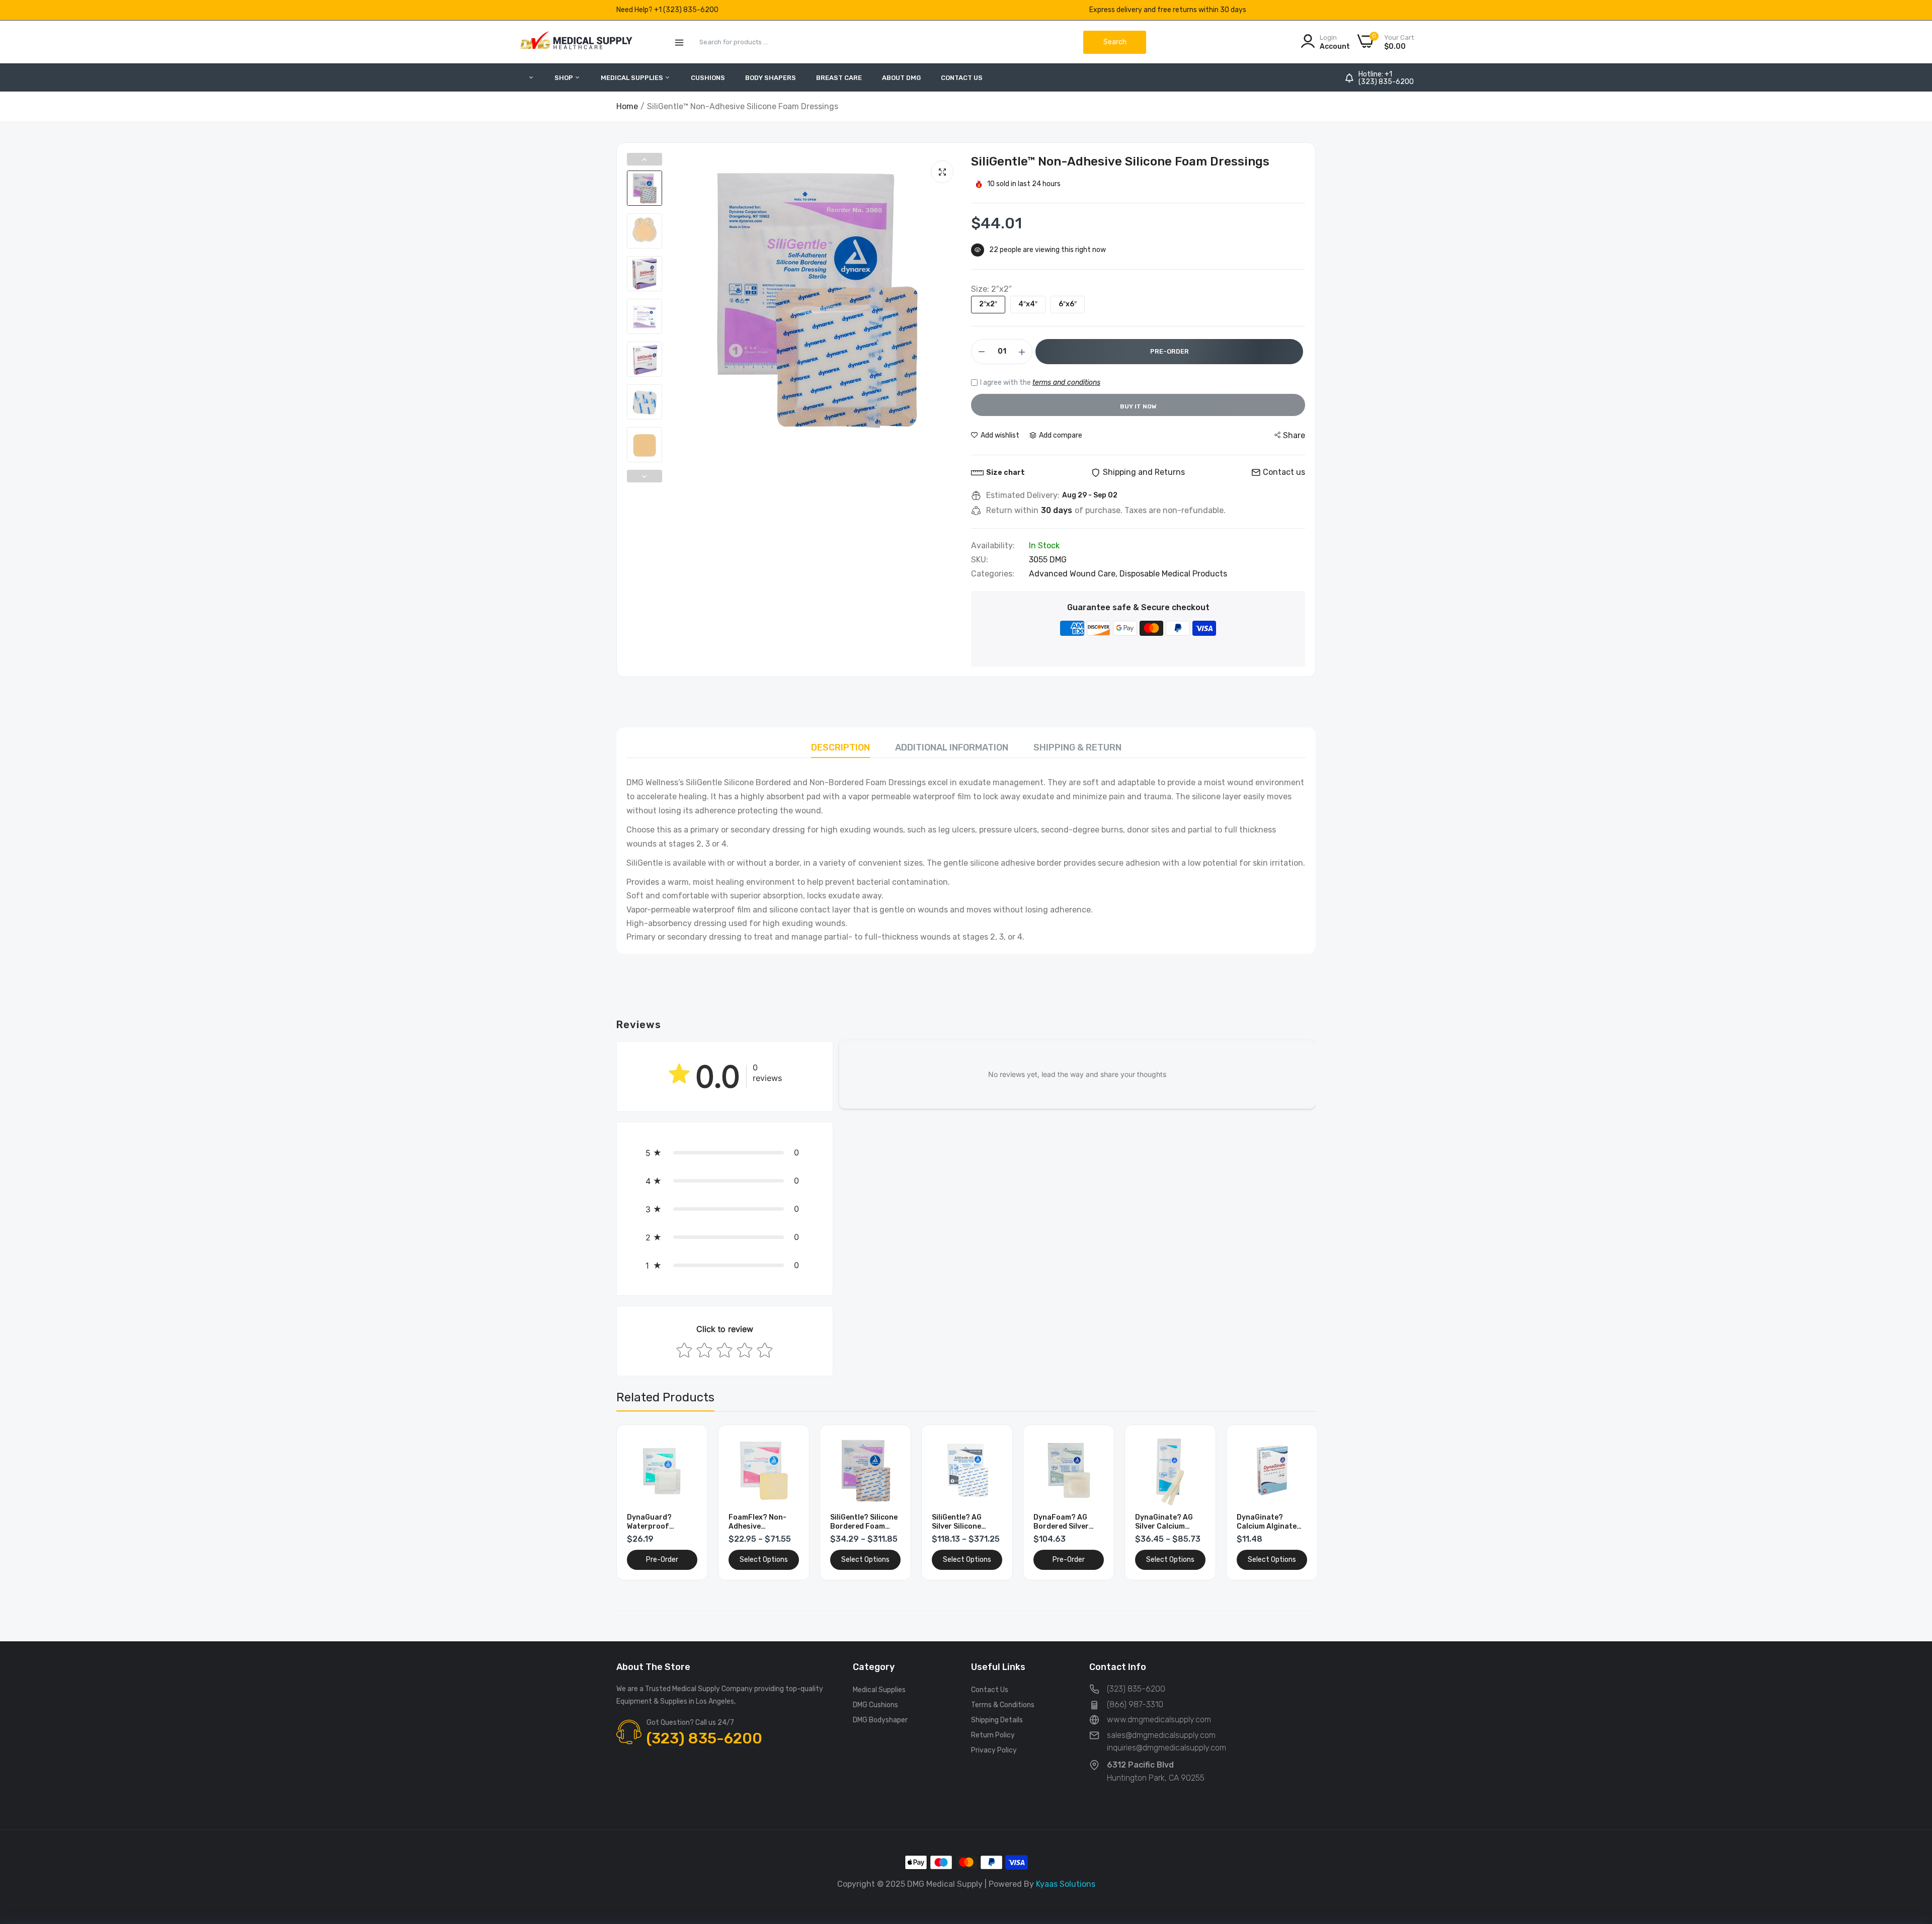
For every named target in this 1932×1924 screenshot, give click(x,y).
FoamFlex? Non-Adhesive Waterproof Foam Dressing (760, 1522)
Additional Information (952, 747)
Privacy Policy (994, 1750)
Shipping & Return (1077, 747)
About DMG (901, 78)
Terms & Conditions (1003, 1705)
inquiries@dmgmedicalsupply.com (1166, 1748)
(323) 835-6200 (1386, 82)
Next (645, 476)
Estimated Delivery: (1023, 495)
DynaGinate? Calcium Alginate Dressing (1267, 1522)
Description (840, 747)
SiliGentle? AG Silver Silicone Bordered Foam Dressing (959, 1522)
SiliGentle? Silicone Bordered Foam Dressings (864, 1522)
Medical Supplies (879, 1690)
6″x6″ (1068, 304)
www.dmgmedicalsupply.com (1159, 1720)
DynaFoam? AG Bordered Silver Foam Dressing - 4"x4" (1062, 1522)
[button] (725, 1152)
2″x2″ (988, 304)
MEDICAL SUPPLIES (633, 78)
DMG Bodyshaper (880, 1720)
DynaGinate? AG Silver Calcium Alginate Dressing (1167, 1522)
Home (627, 106)
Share (1294, 435)
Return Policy (993, 1735)
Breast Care (839, 78)
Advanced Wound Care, (1074, 574)
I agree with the (1040, 383)
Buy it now (1138, 406)
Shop (565, 78)
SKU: (980, 560)
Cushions (708, 78)
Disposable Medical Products (1173, 574)
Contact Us (962, 78)
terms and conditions (1066, 383)
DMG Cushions (875, 1705)
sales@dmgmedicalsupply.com (1161, 1735)
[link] (689, 1444)
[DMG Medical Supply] (576, 42)
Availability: (993, 546)
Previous (645, 159)
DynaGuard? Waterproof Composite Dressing (649, 1522)
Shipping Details (997, 1720)
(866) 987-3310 (1135, 1704)
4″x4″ (1028, 304)
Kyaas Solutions (1066, 1884)
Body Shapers (771, 78)
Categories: (993, 574)
